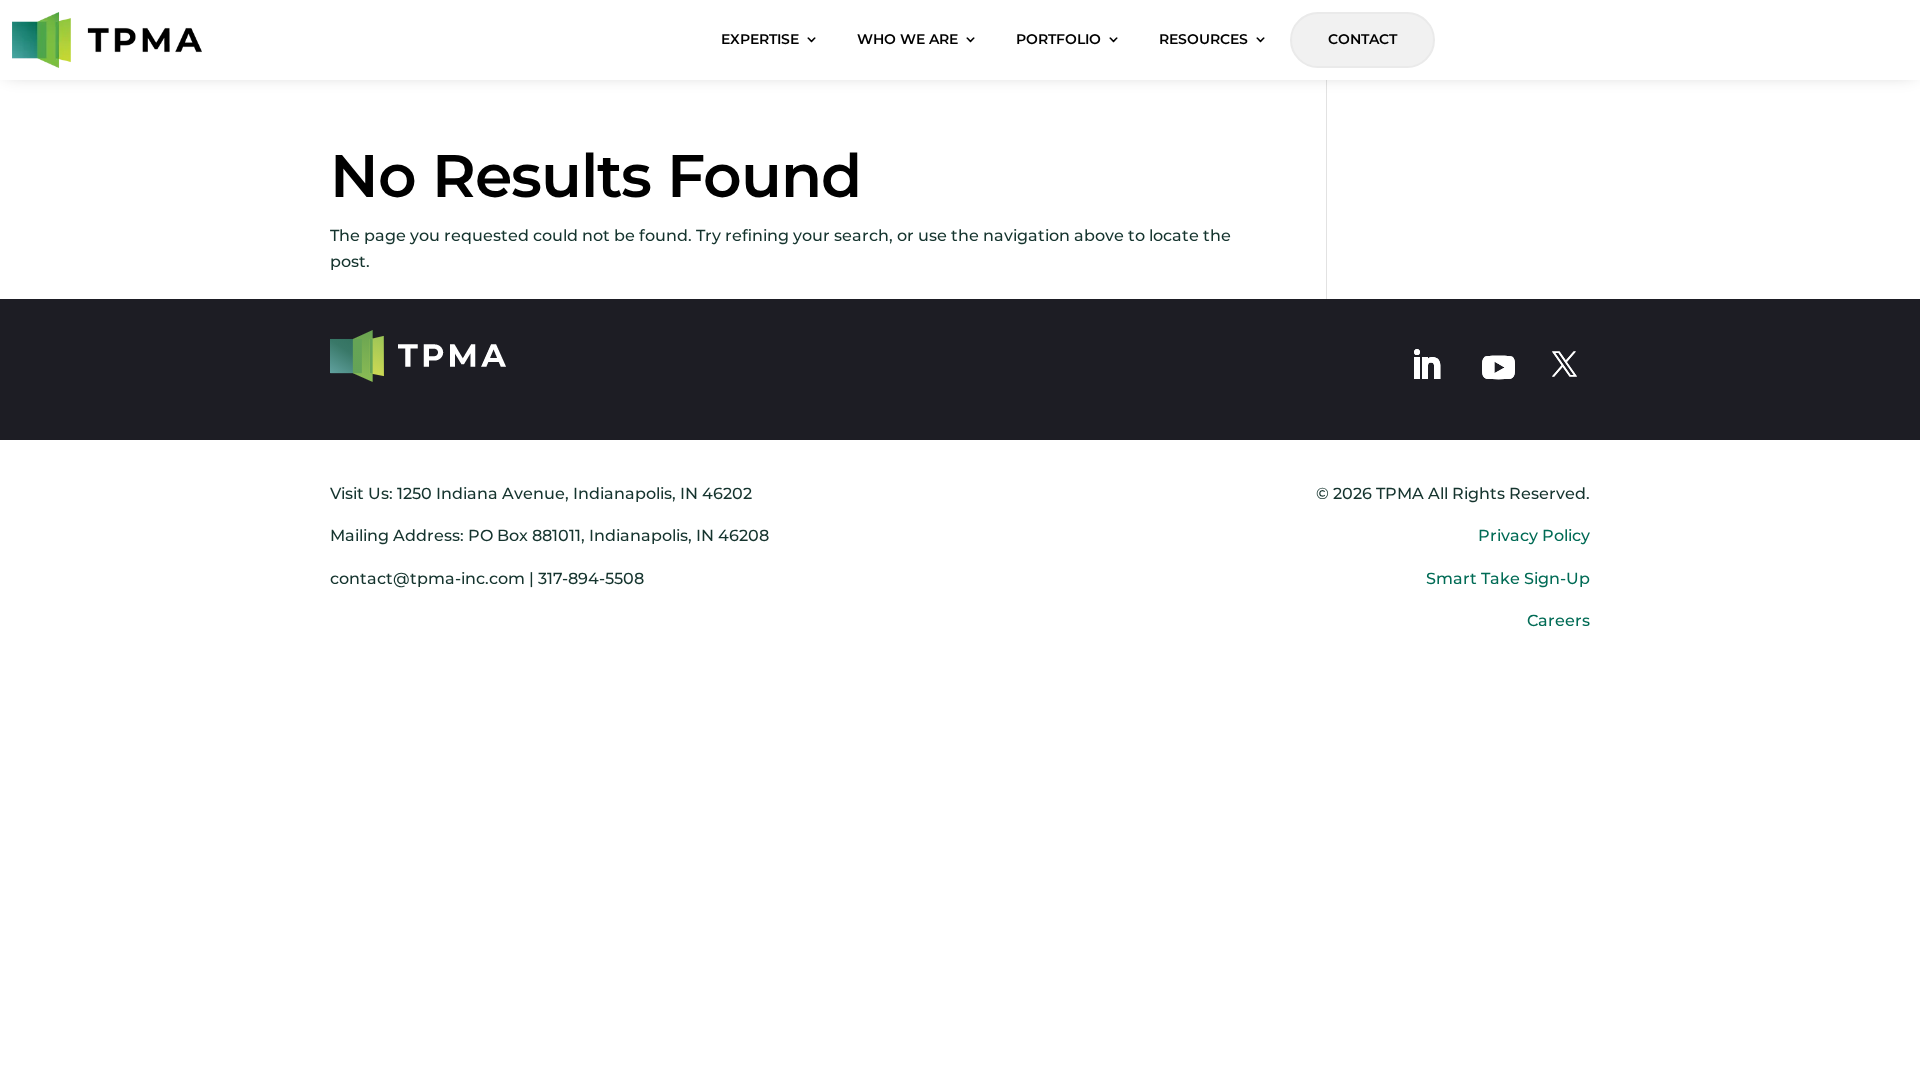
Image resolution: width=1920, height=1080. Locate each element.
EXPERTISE (760, 39)
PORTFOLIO (1058, 39)
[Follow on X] (1565, 365)
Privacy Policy (1534, 535)
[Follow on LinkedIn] (1426, 365)
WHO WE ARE (907, 39)
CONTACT (1362, 39)
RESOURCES (1203, 39)
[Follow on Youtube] (1499, 365)
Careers (1558, 620)
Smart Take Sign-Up (1508, 578)
